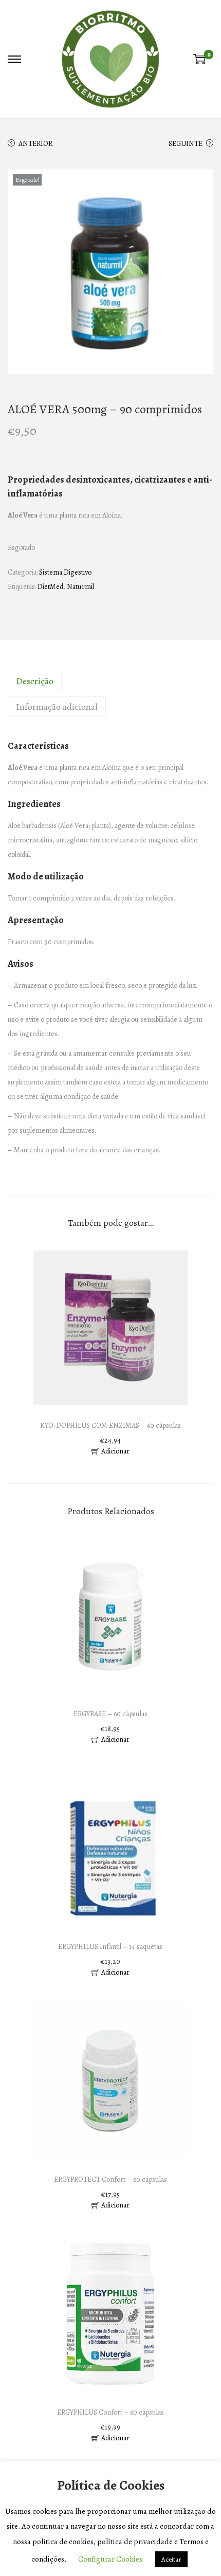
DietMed (50, 587)
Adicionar (115, 1451)
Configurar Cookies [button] (110, 2559)
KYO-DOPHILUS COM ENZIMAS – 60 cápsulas (110, 1425)
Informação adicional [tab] (57, 707)
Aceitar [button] (171, 2559)
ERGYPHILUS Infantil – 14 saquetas (110, 1947)
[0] (199, 59)
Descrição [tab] (35, 681)
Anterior (35, 144)
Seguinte (186, 144)
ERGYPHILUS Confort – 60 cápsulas (110, 2412)
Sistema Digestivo (65, 572)
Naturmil (80, 587)
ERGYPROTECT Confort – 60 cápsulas (110, 2179)
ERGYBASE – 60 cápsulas (110, 1714)
